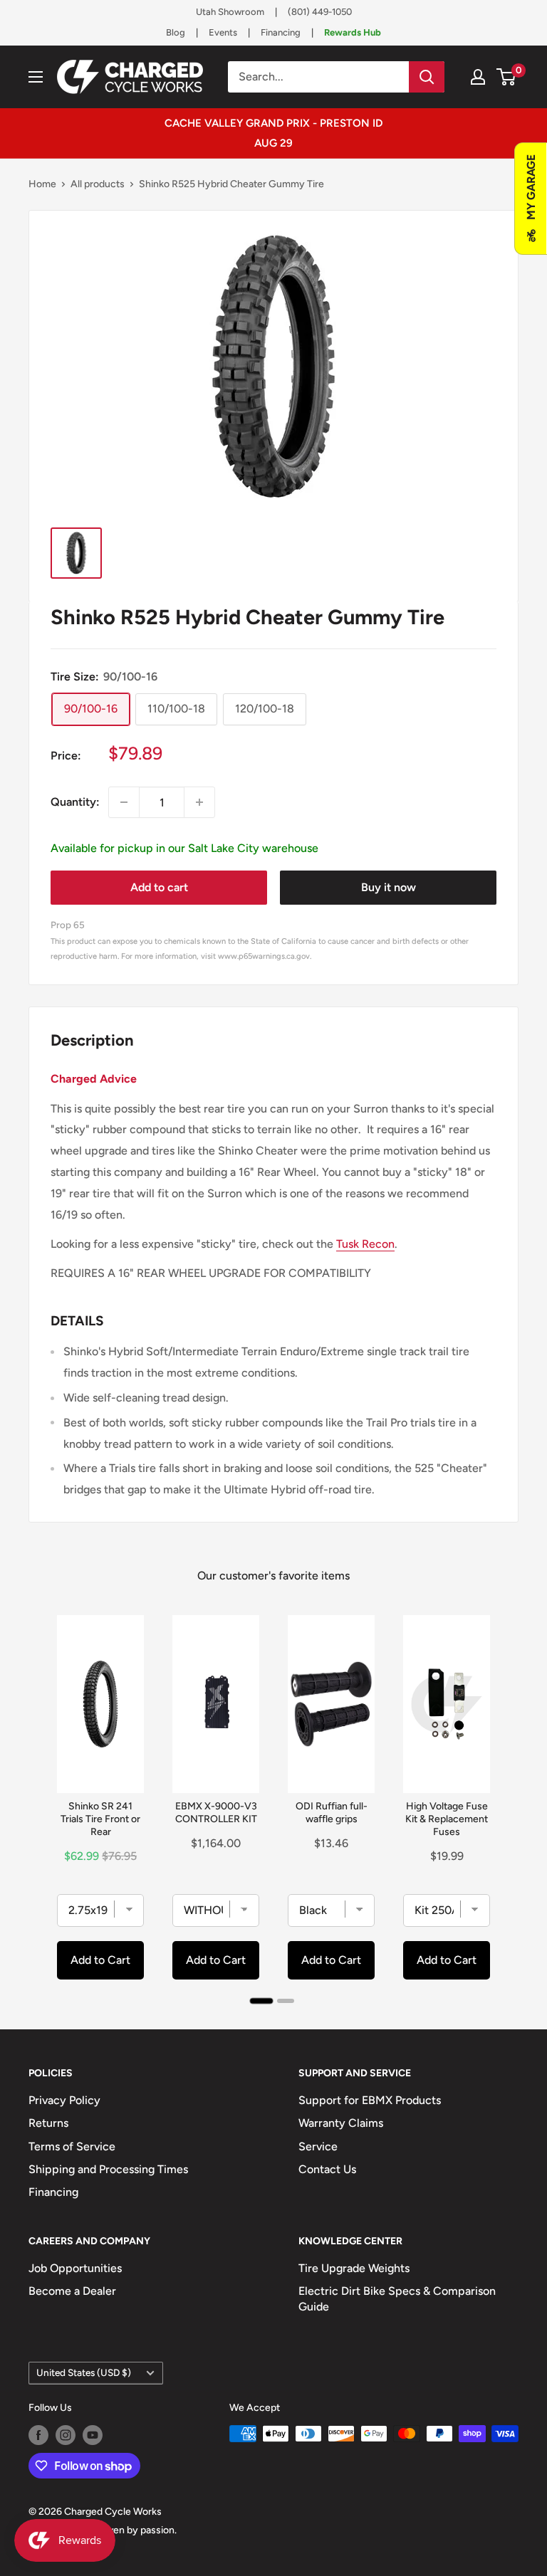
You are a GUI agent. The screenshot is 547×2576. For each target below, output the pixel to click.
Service (318, 2146)
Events (223, 32)
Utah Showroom (230, 12)
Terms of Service (72, 2146)
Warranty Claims (341, 2123)
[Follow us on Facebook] (38, 2435)
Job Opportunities (75, 2268)
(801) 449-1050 (320, 12)
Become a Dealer (72, 2291)
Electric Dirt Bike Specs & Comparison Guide (397, 2299)
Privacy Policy (64, 2100)
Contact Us (327, 2169)
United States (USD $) (84, 2372)
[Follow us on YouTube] (93, 2435)
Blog (176, 32)
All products (98, 184)
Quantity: (75, 802)
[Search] (427, 77)
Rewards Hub (353, 32)
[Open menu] (36, 77)
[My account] (478, 77)
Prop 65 (68, 925)
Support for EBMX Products (370, 2100)
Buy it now (389, 887)
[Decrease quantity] (124, 802)
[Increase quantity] (199, 802)
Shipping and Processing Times (108, 2169)
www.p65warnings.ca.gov (264, 956)
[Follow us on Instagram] (66, 2435)
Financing (281, 32)
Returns (48, 2123)
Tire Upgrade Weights (354, 2268)
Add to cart (159, 887)
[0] (507, 77)
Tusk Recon (365, 1244)
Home (42, 184)
